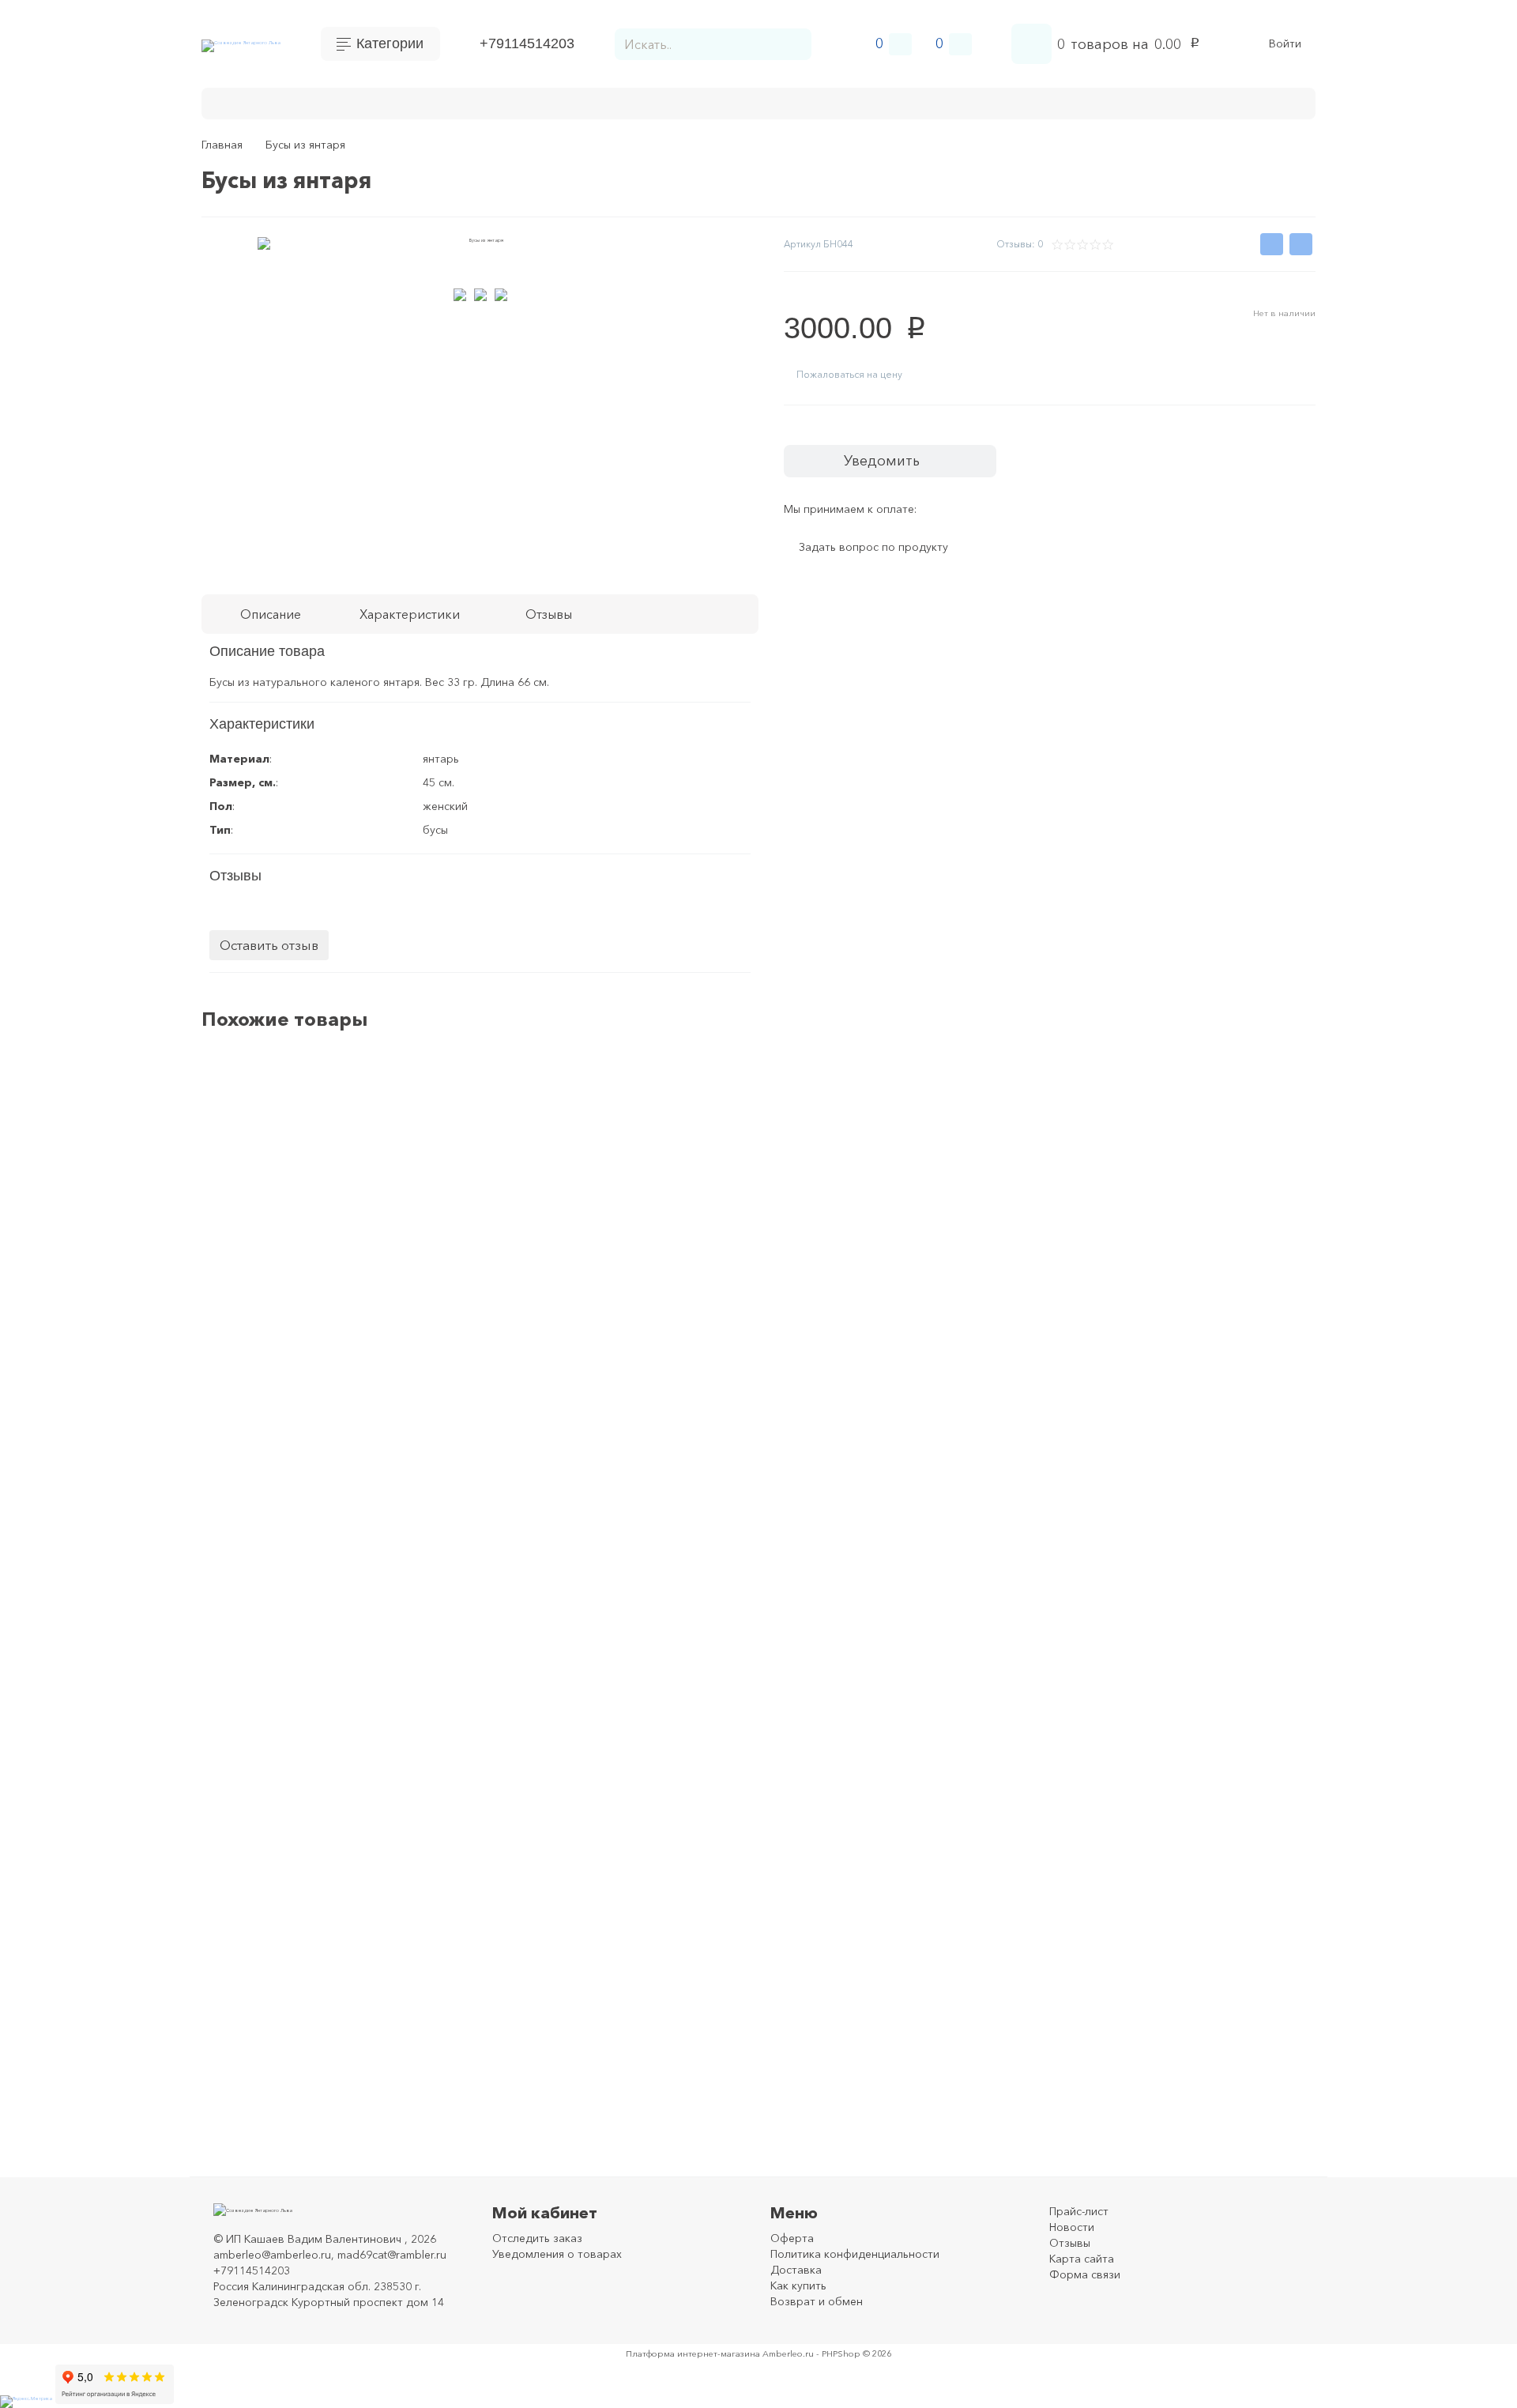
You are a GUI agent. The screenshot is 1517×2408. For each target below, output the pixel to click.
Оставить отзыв (269, 945)
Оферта (792, 2238)
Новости (1072, 2227)
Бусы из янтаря (281, 1126)
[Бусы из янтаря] (1242, 1160)
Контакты (260, 102)
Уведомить (882, 461)
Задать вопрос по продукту (873, 548)
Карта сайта (1082, 2259)
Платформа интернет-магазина (693, 2353)
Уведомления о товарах (557, 2254)
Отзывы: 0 (1020, 244)
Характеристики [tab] (410, 614)
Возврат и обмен (600, 102)
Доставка (407, 102)
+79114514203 (527, 43)
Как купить (492, 102)
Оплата (333, 102)
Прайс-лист (1079, 2211)
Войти (1285, 44)
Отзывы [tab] (549, 614)
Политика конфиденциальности (855, 2254)
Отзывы (1070, 2243)
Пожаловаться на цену (849, 374)
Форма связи (1085, 2274)
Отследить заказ (537, 2238)
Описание (271, 614)
